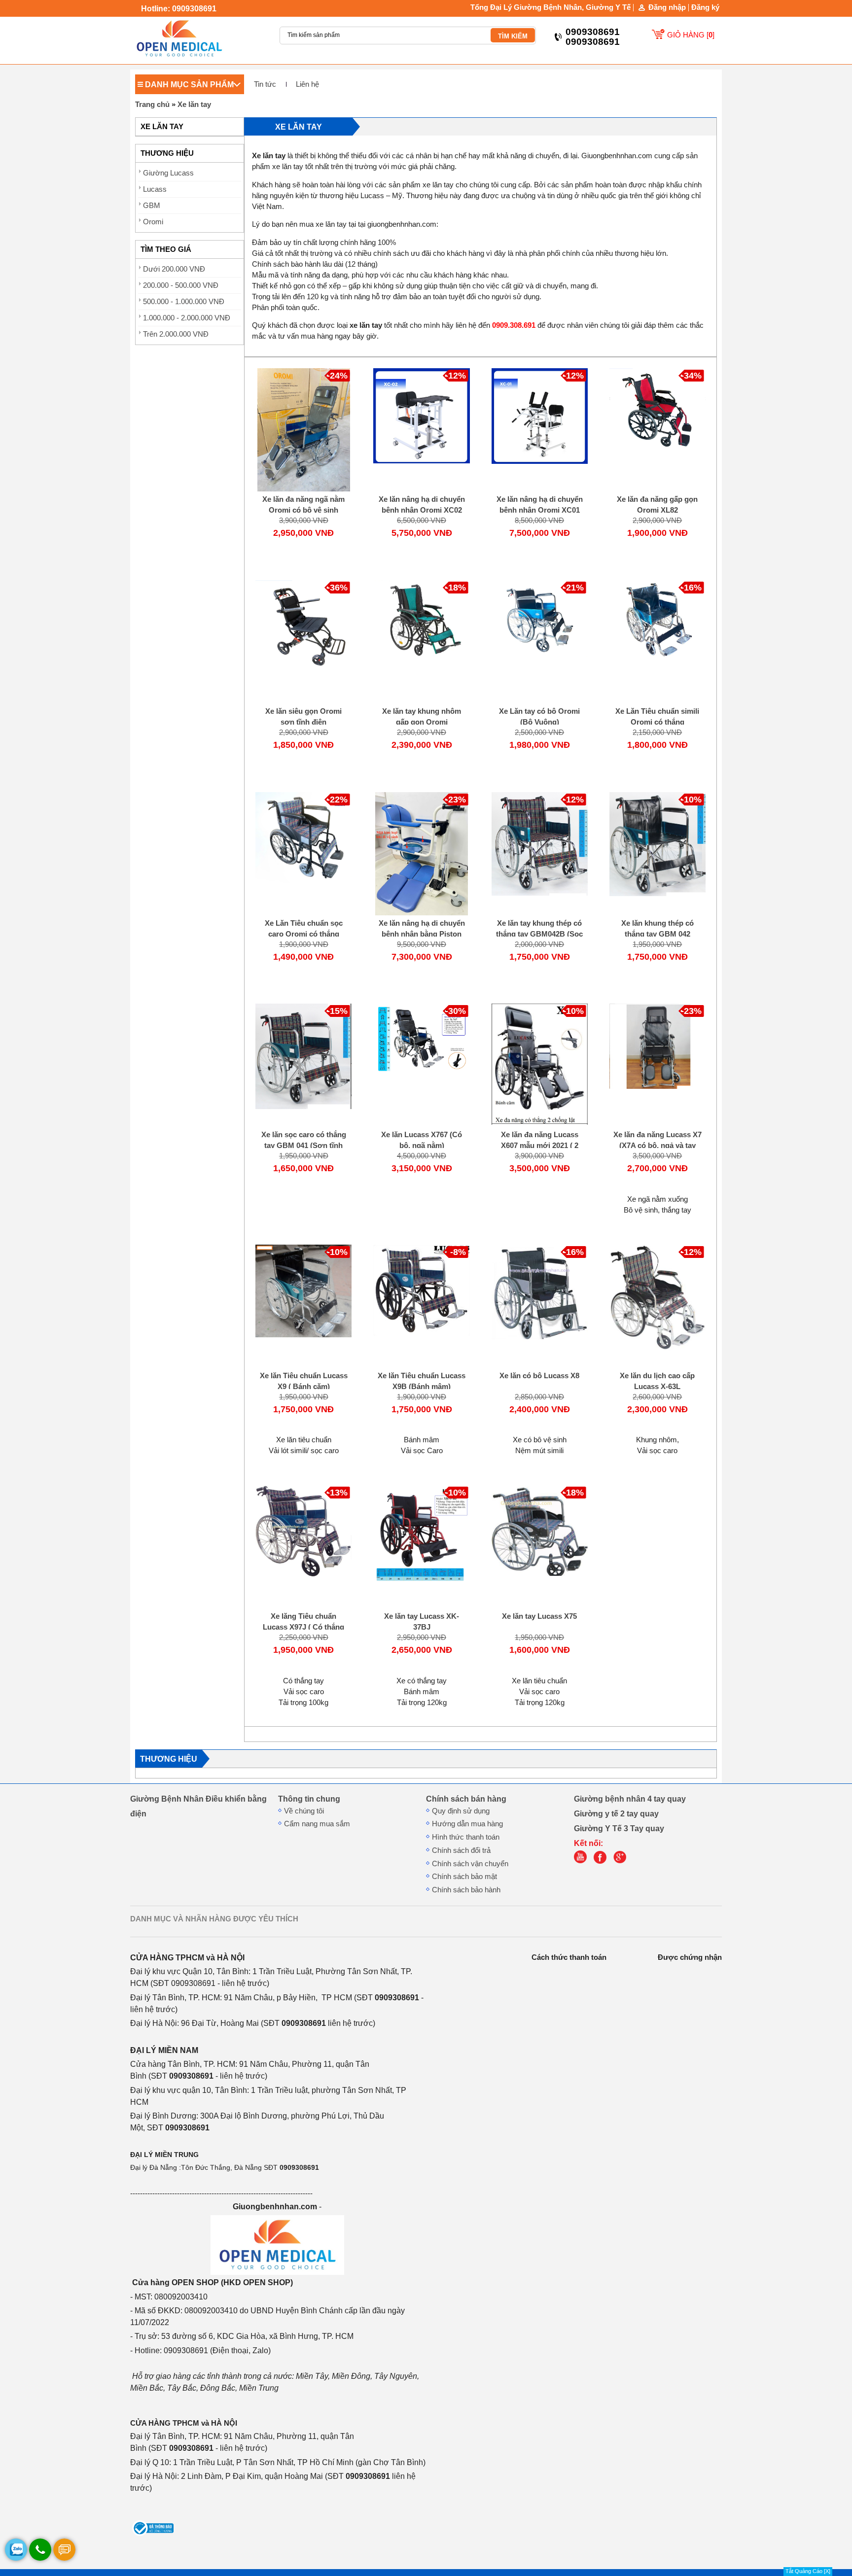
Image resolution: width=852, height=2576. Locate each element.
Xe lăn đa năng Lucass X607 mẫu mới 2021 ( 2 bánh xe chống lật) (540, 1146)
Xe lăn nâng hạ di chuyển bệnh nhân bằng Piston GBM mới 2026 (422, 934)
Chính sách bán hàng (466, 1799)
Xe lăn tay (194, 104)
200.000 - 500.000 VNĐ (181, 285)
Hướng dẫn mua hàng (467, 1824)
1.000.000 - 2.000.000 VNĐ (187, 318)
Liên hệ (307, 84)
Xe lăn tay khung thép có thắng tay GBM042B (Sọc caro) (539, 934)
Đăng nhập (667, 8)
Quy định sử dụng (461, 1811)
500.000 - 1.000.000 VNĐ (184, 302)
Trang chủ (152, 104)
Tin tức (265, 84)
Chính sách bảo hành (466, 1890)
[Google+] (622, 1861)
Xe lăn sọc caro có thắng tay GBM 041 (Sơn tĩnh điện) (304, 1146)
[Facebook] (603, 1861)
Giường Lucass (168, 173)
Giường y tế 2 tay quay (616, 1813)
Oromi (153, 222)
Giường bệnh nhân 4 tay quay (630, 1799)
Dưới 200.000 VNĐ (174, 269)
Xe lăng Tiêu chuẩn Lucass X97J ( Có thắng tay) (303, 1627)
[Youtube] (583, 1861)
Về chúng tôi (304, 1811)
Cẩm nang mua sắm (317, 1824)
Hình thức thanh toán (466, 1837)
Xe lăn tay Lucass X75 (539, 1616)
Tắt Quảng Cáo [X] (808, 2571)
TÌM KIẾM (513, 36)
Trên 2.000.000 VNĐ (176, 334)
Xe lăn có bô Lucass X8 (539, 1376)
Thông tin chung (309, 1799)
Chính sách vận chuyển (470, 1864)
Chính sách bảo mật (464, 1877)
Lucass (155, 189)
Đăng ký (705, 7)
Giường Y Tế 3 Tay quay (619, 1828)
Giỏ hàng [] (691, 35)
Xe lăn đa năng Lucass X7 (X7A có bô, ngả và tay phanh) (657, 1146)
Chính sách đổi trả (461, 1850)
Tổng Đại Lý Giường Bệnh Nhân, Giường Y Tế (550, 7)
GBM (152, 206)
